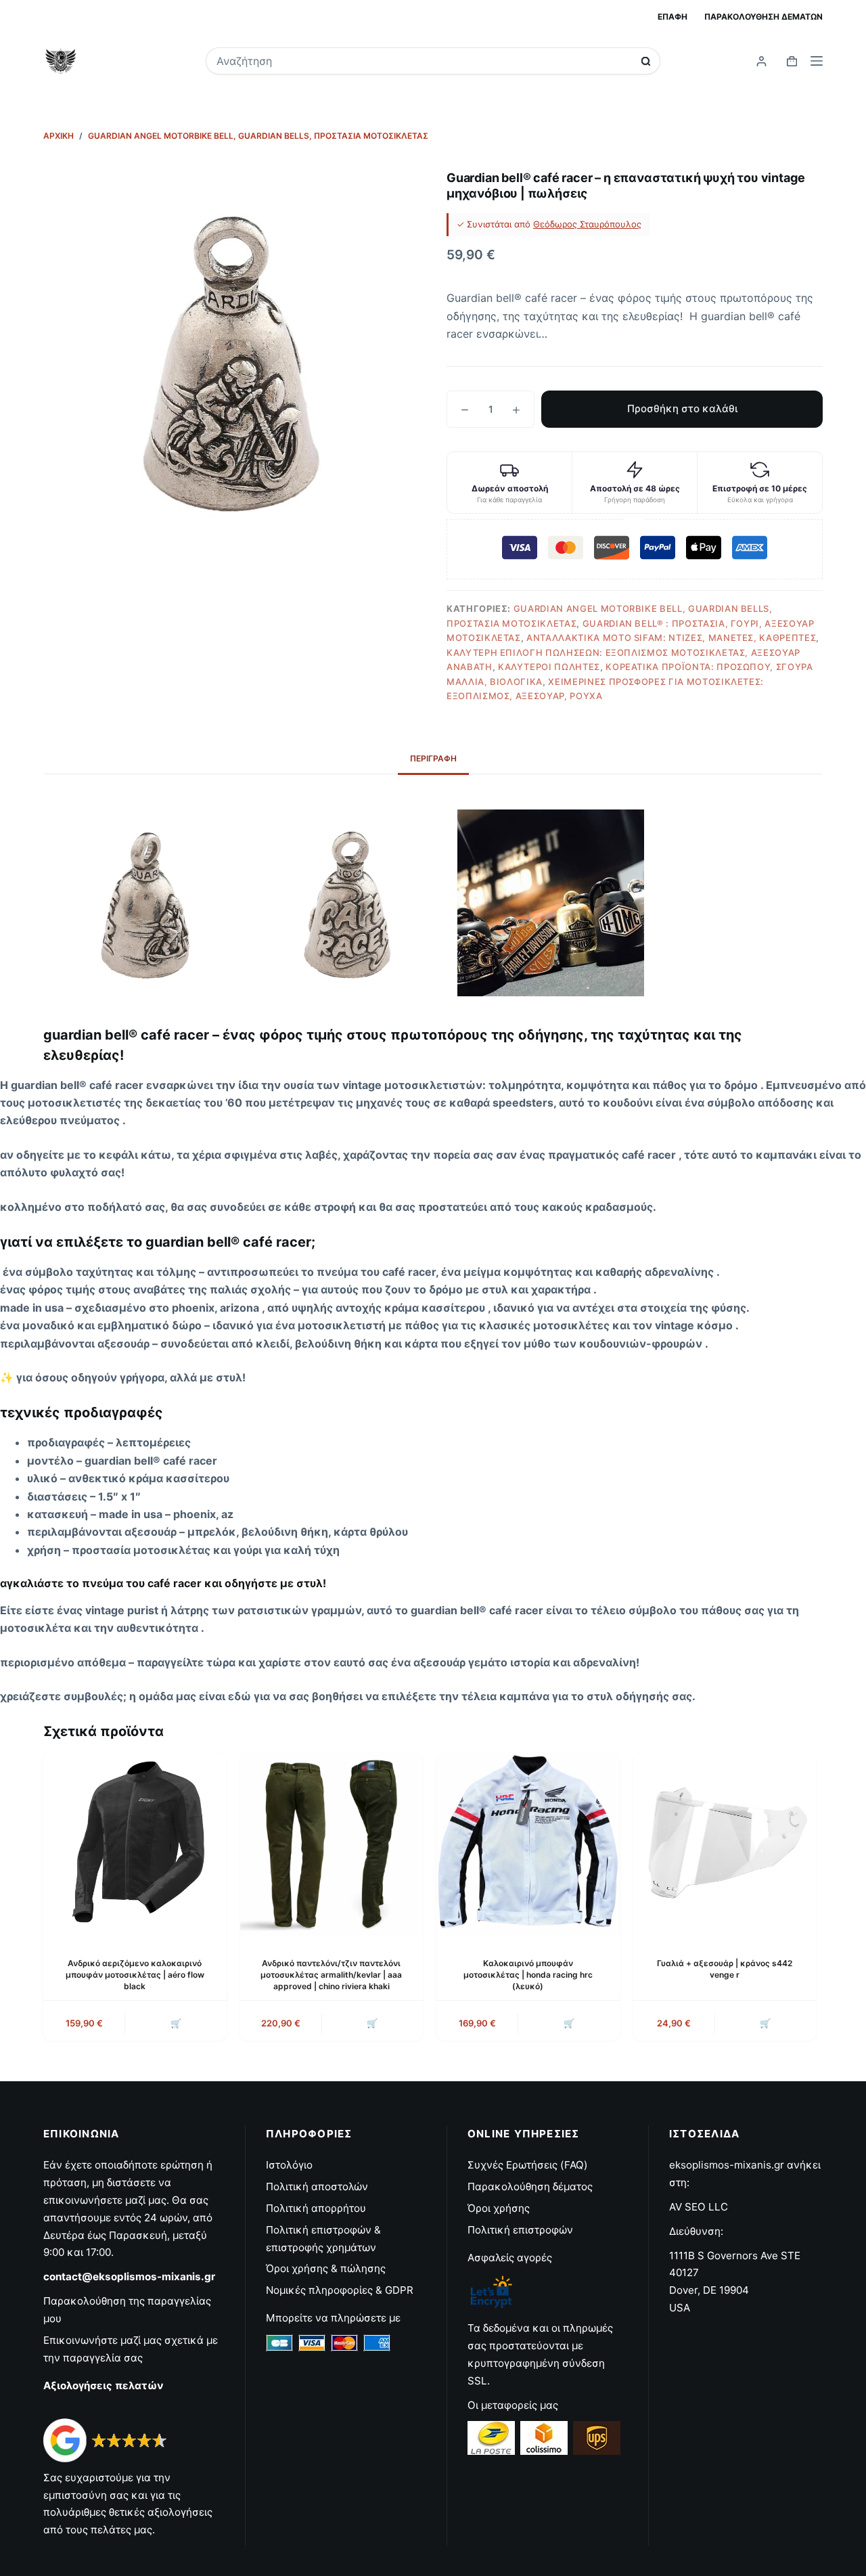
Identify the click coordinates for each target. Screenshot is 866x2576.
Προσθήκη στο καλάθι (682, 408)
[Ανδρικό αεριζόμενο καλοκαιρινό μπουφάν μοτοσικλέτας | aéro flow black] (135, 1844)
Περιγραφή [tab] (433, 758)
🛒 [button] (765, 2023)
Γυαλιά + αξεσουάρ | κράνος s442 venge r (725, 1969)
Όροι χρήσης (499, 2208)
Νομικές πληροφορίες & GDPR (340, 2290)
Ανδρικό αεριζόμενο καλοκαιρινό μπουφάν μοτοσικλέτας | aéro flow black (135, 1975)
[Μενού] (817, 61)
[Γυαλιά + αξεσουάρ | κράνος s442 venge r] (725, 1844)
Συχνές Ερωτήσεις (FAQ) (528, 2165)
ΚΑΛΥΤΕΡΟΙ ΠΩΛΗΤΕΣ (549, 667)
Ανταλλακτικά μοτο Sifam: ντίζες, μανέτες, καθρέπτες (671, 638)
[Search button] (646, 61)
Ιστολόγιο (289, 2165)
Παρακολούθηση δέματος (530, 2186)
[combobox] (424, 61)
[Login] (761, 61)
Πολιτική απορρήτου (316, 2208)
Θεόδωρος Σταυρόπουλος (587, 224)
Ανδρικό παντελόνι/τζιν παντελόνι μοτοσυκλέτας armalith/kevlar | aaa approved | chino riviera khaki (331, 1975)
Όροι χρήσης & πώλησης (326, 2268)
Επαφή (673, 17)
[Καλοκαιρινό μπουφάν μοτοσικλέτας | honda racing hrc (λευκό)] (528, 1844)
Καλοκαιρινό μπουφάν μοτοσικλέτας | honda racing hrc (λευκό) (528, 1975)
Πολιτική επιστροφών (520, 2230)
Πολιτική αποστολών (317, 2186)
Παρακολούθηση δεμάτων (764, 17)
